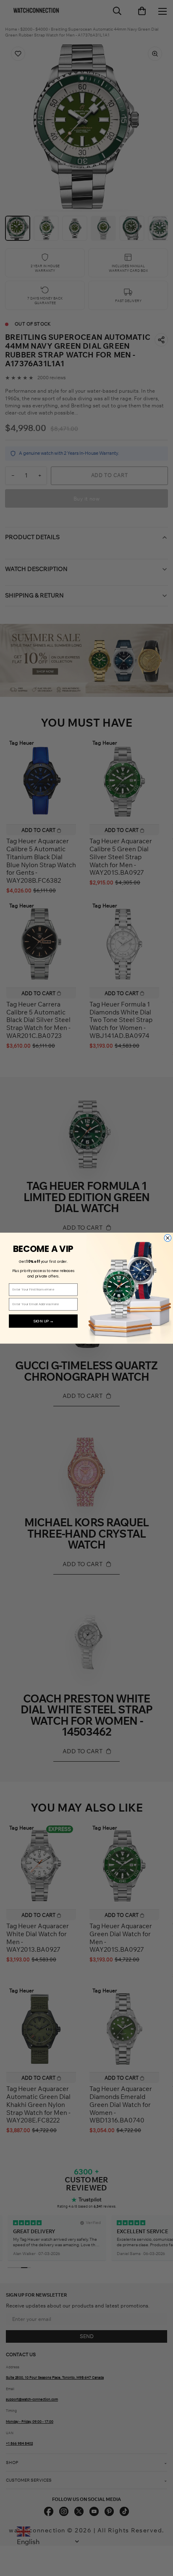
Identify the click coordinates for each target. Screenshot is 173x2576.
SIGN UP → (43, 1321)
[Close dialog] (168, 1238)
